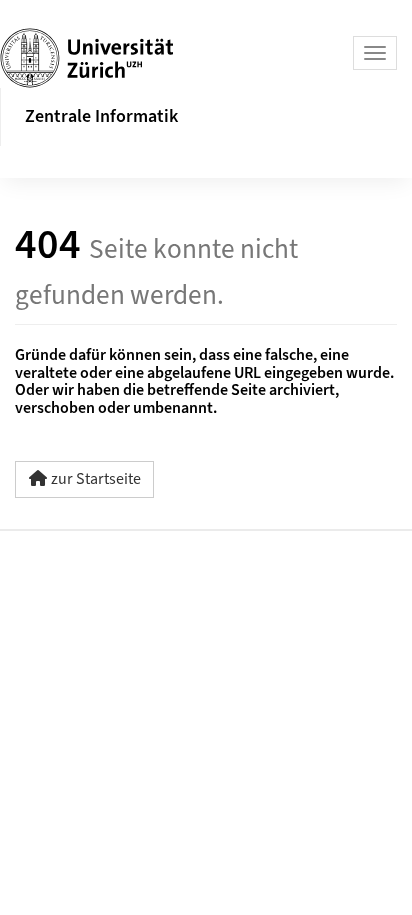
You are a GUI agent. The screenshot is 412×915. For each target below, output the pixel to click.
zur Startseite (96, 479)
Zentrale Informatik (101, 116)
